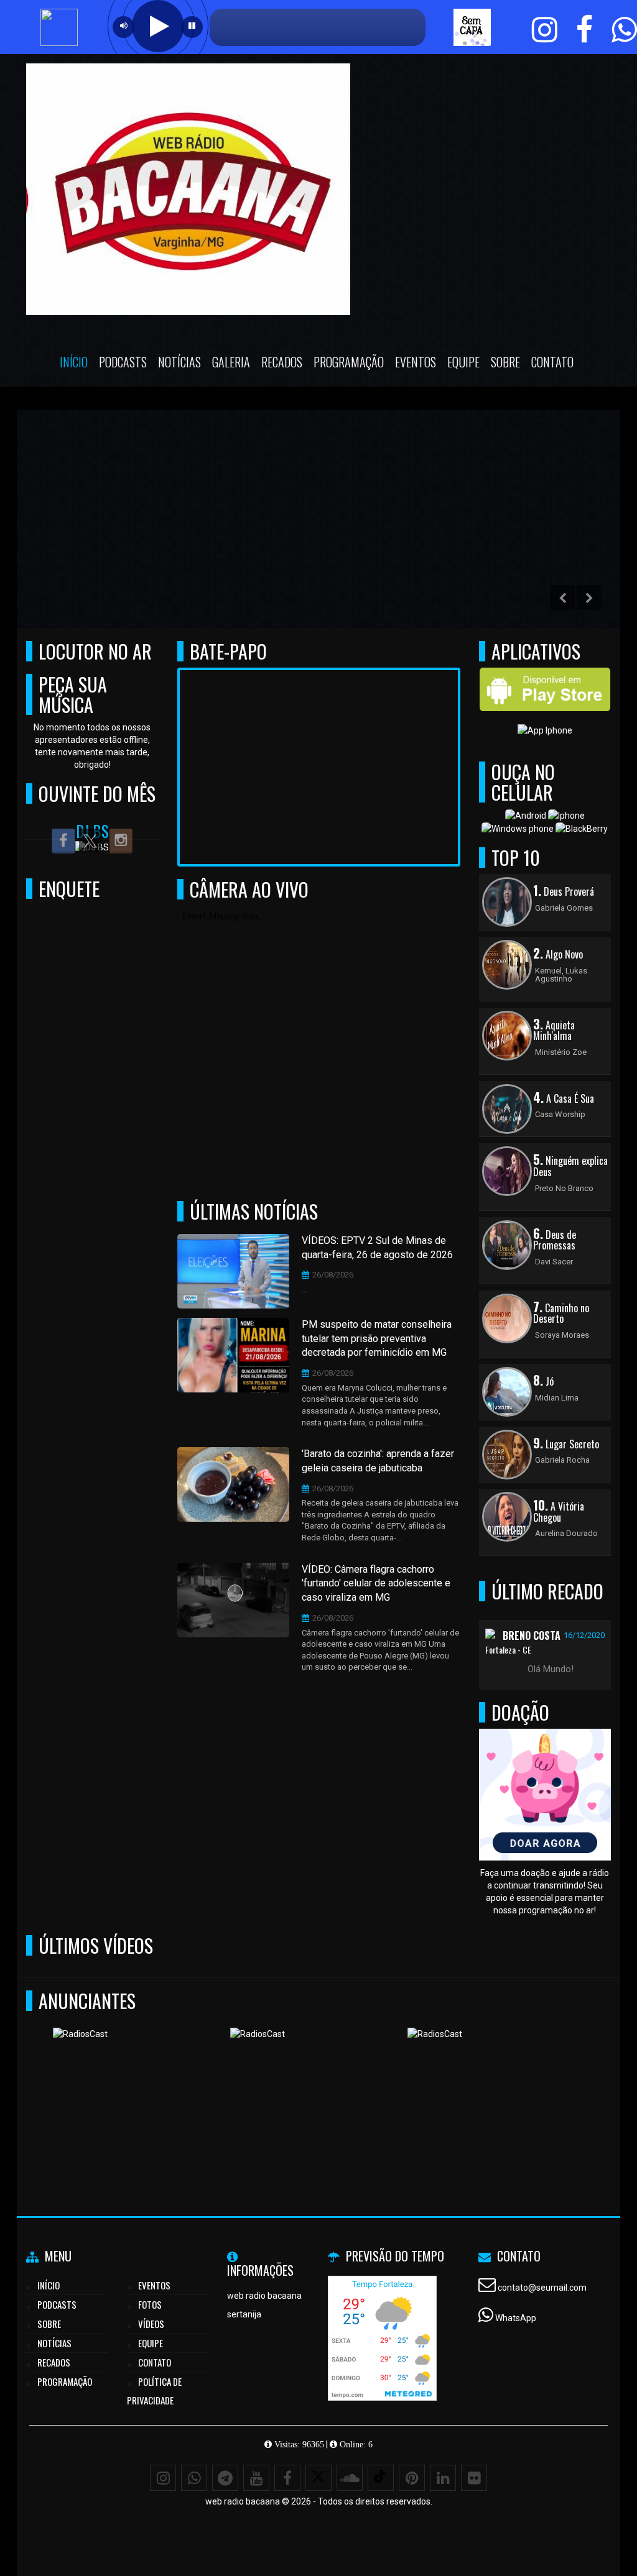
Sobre (505, 362)
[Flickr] (474, 2478)
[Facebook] (287, 2478)
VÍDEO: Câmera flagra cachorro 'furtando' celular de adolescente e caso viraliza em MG (376, 1584)
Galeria (231, 362)
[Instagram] (163, 2478)
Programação (349, 362)
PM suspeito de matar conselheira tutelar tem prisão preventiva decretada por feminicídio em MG (377, 1339)
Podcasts (123, 362)
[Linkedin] (443, 2478)
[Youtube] (256, 2478)
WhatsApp (516, 2318)
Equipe (463, 362)
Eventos (416, 362)
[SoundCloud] (350, 2478)
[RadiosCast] (184, 2088)
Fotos (150, 2304)
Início (74, 362)
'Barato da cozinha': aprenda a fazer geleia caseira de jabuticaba (378, 1461)
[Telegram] (225, 2478)
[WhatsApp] (194, 2478)
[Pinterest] (412, 2478)
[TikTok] (381, 2478)
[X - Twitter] (318, 2478)
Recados (282, 362)
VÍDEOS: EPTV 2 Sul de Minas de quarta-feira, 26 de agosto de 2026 (377, 1248)
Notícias (179, 362)
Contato (552, 362)
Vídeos (151, 2324)
